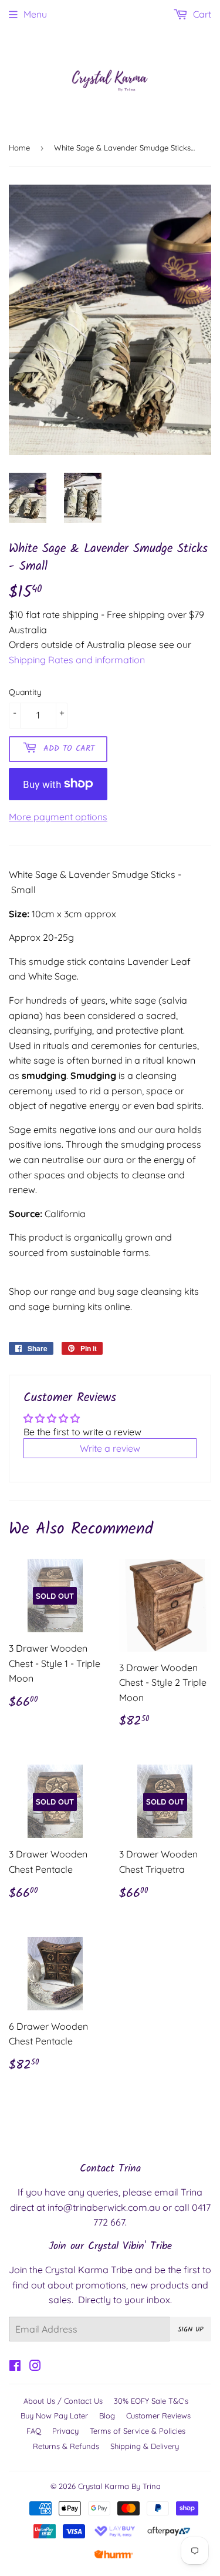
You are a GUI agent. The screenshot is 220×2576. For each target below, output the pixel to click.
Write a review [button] (110, 1448)
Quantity (25, 692)
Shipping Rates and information (77, 660)
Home (19, 148)
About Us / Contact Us (63, 2401)
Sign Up (191, 2329)
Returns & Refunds (66, 2446)
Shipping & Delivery (145, 2446)
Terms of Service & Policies (138, 2431)
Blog (107, 2415)
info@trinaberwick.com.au (104, 2207)
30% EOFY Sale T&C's (151, 2401)
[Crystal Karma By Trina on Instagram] (35, 2367)
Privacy (65, 2431)
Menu (35, 14)
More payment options (58, 817)
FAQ (34, 2431)
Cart (201, 14)
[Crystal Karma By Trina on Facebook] (15, 2367)
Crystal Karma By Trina (119, 2486)
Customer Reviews (158, 2415)
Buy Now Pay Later (54, 2415)
